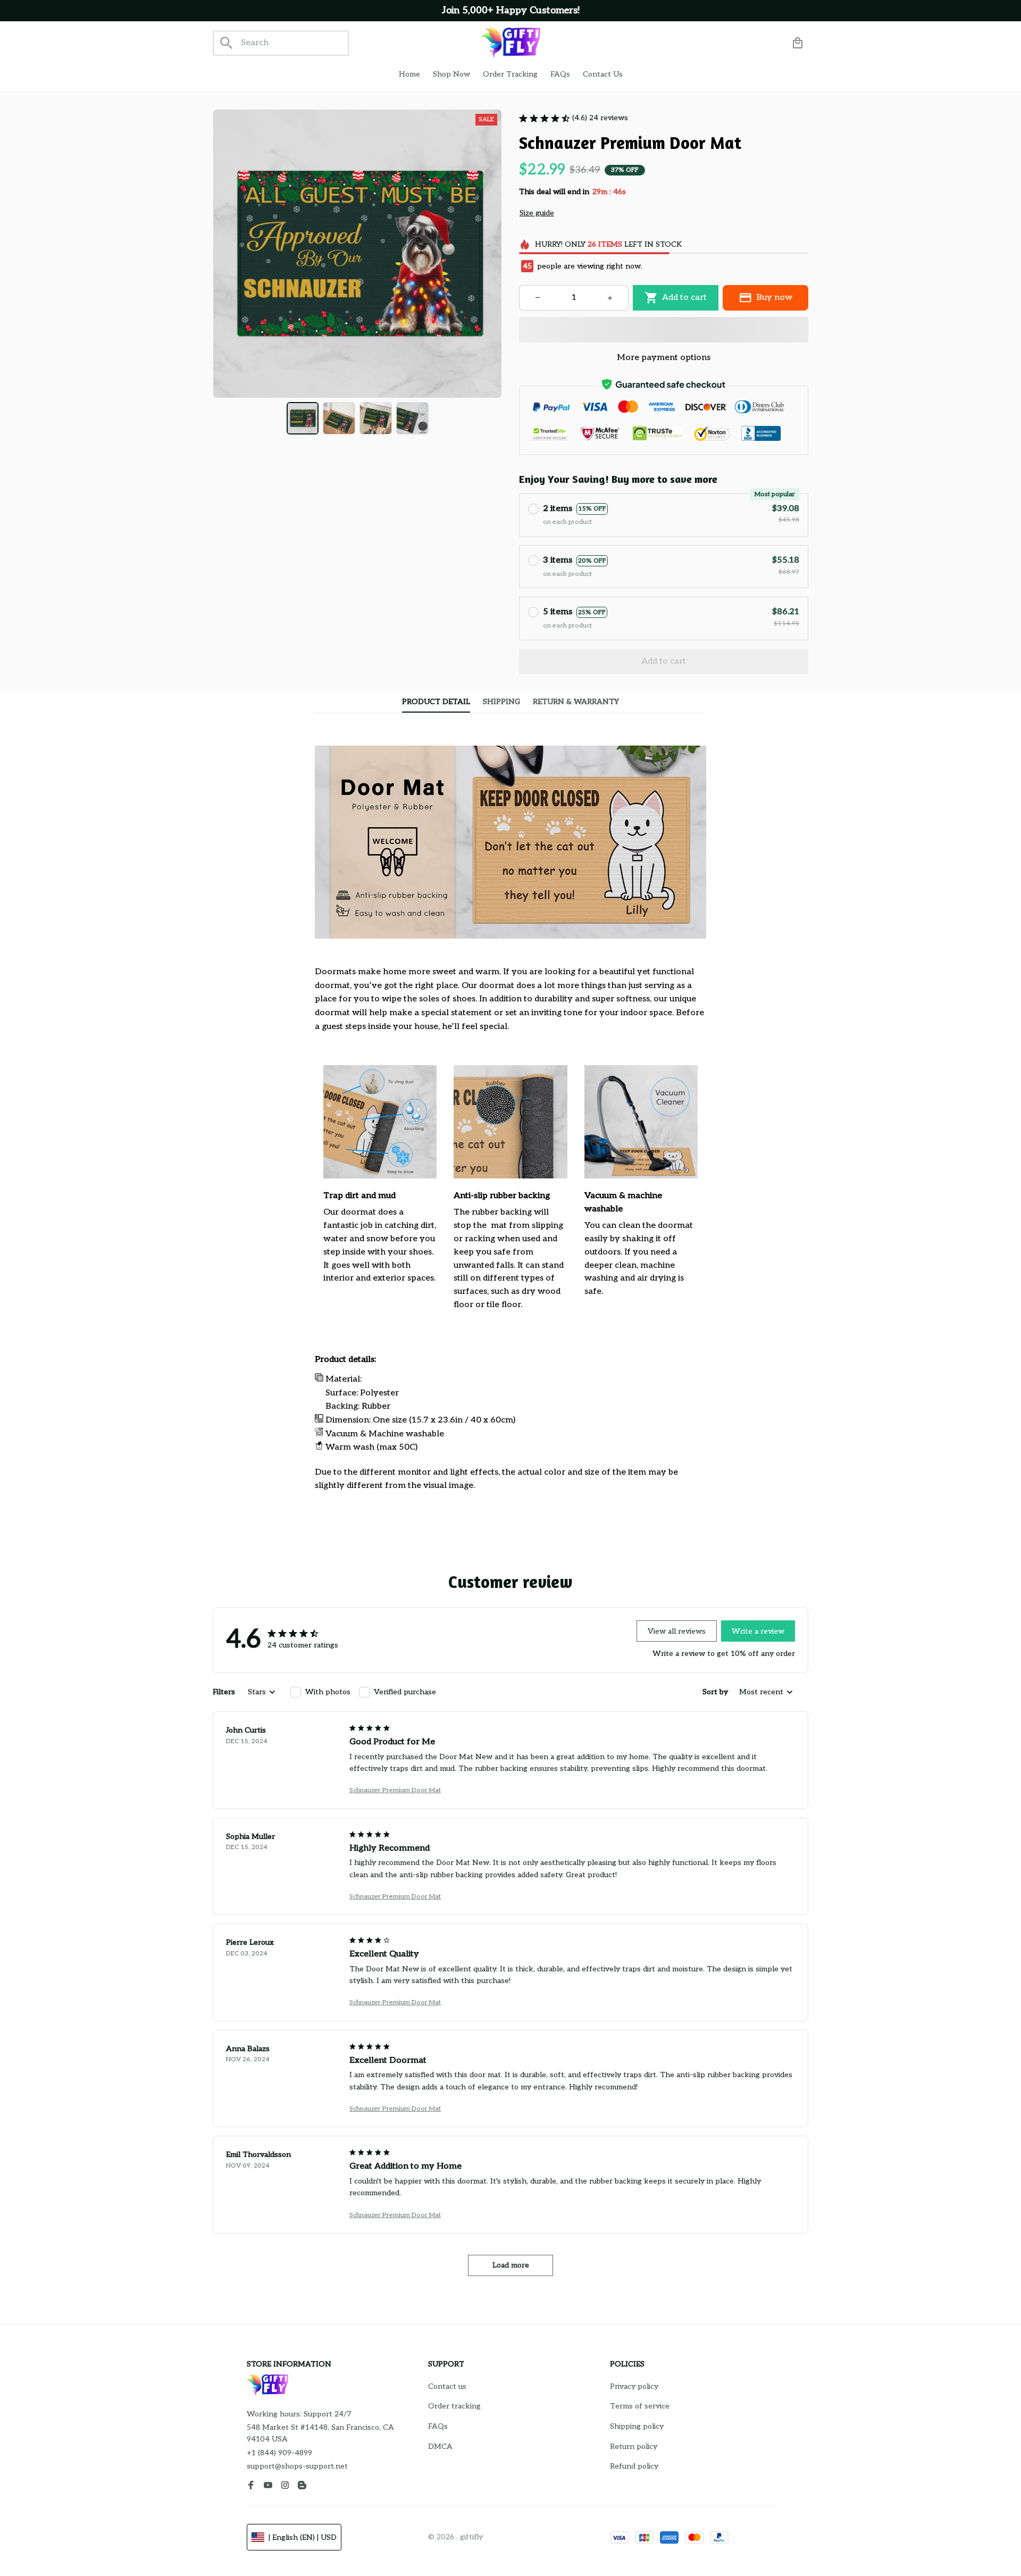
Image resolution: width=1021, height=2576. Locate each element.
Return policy (634, 2447)
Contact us (447, 2386)
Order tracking (454, 2406)
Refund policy (634, 2466)
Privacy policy (634, 2386)
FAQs (438, 2426)
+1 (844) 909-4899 (279, 2453)
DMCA (440, 2447)
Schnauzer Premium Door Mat (395, 1790)
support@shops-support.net (297, 2466)
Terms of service (640, 2406)
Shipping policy (637, 2426)
